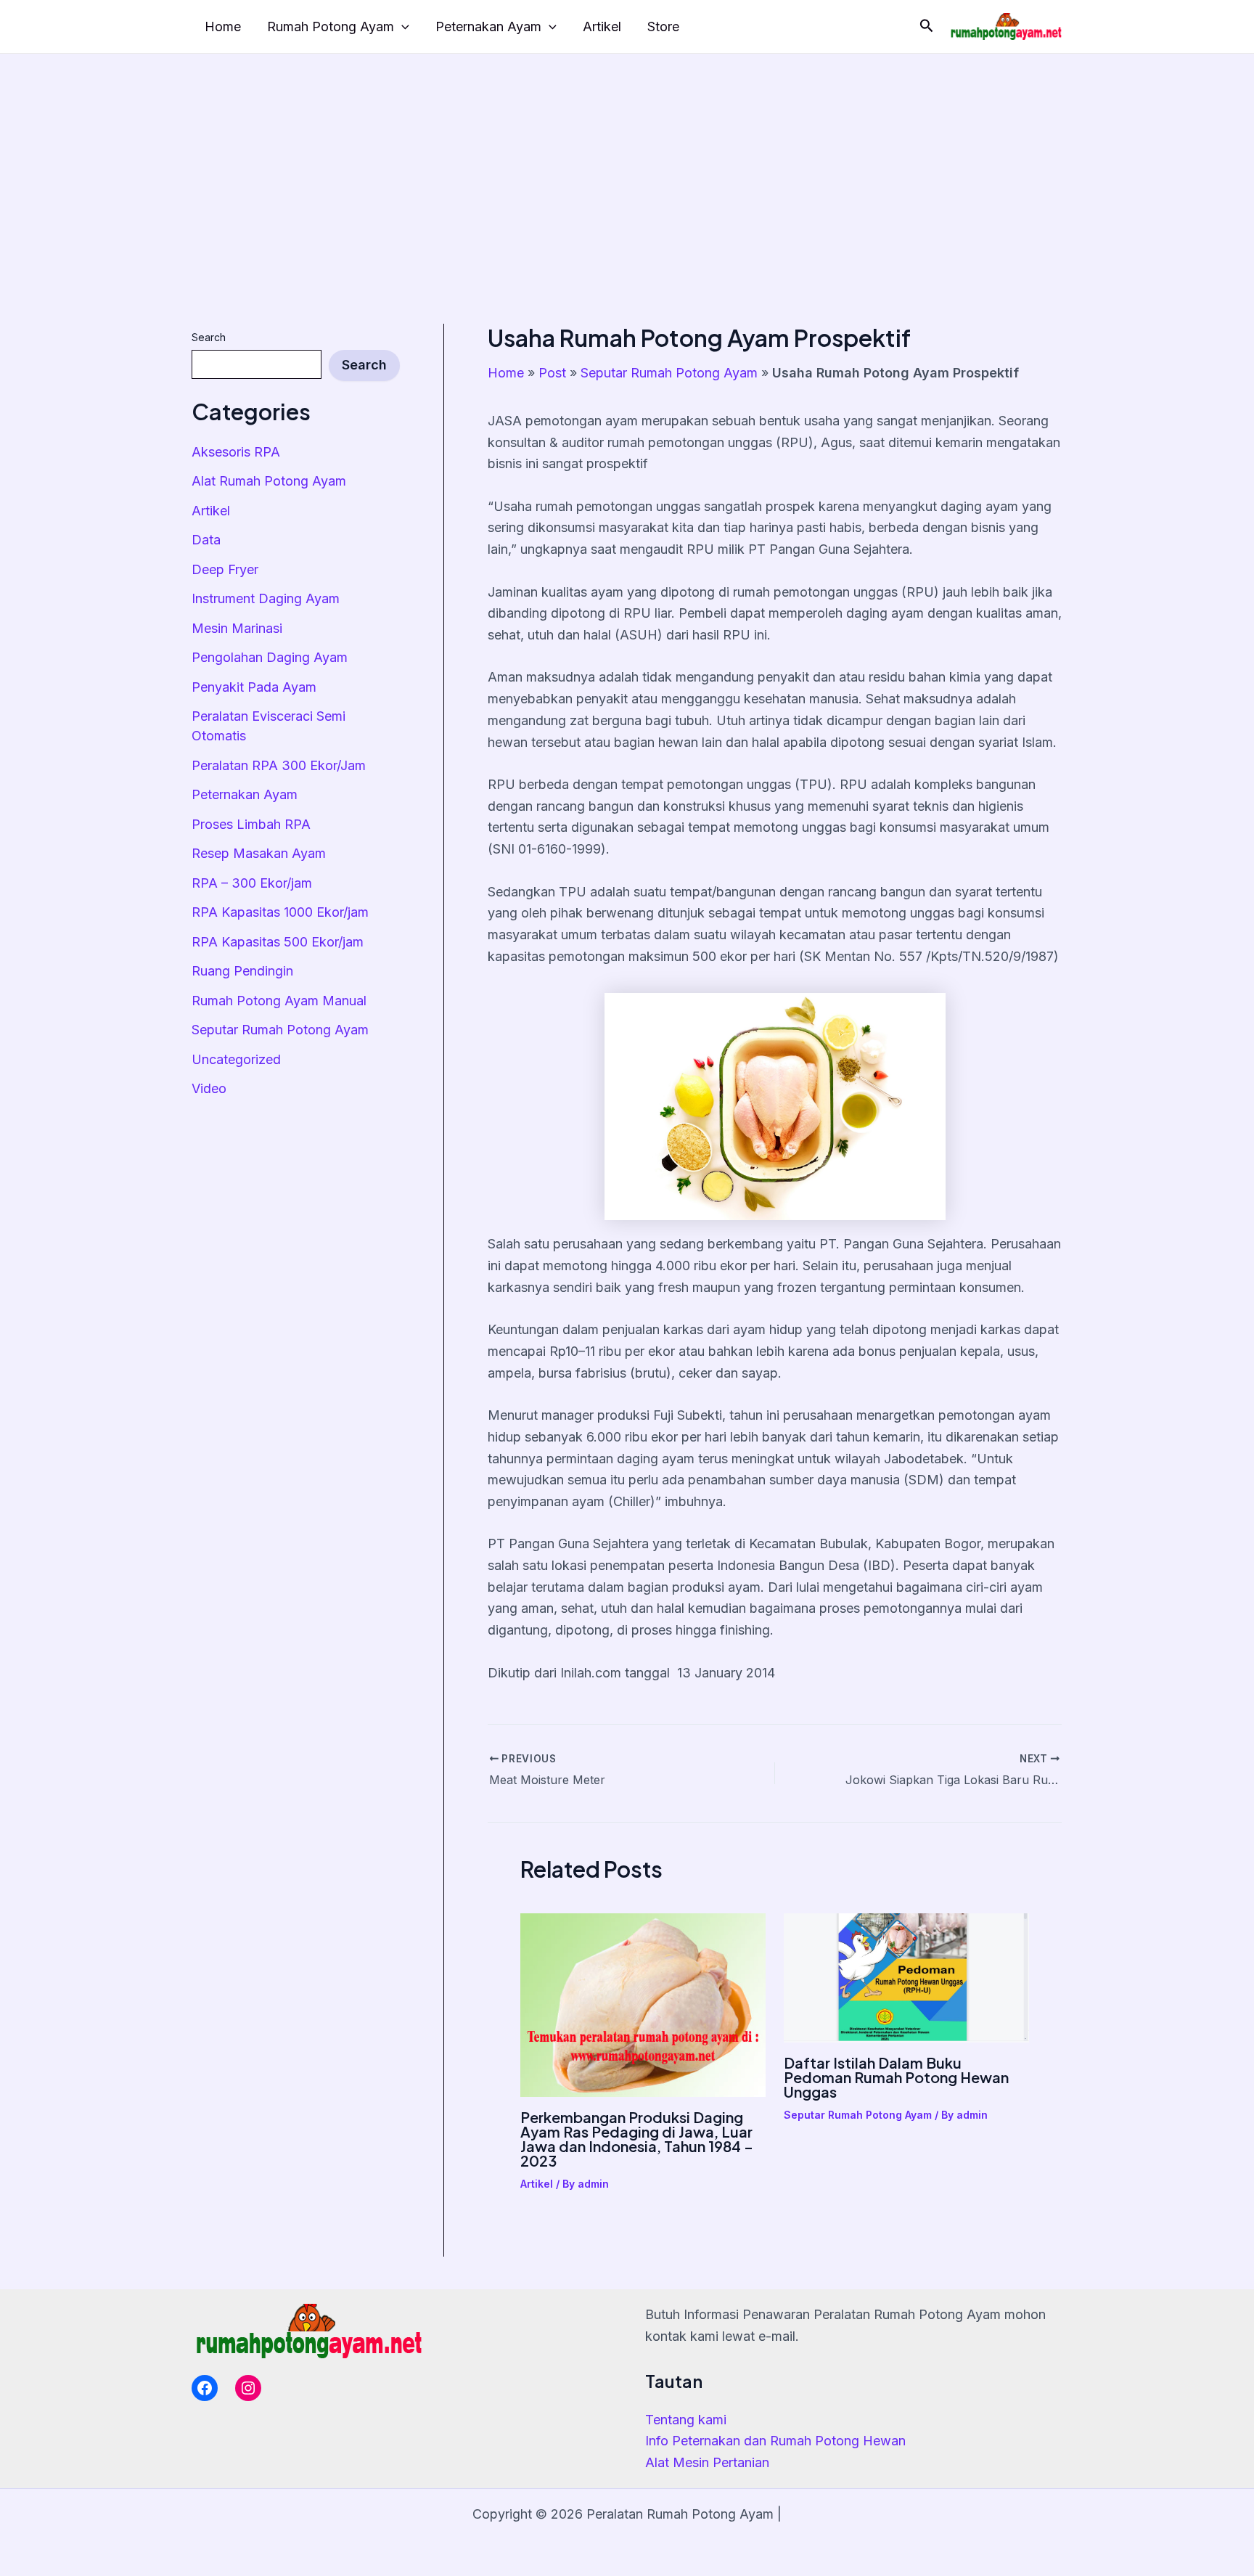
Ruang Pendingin (242, 971)
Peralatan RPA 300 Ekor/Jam (279, 765)
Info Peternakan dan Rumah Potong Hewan (775, 2441)
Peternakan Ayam (488, 26)
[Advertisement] (627, 163)
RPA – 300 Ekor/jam (252, 883)
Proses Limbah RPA (251, 824)
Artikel (602, 26)
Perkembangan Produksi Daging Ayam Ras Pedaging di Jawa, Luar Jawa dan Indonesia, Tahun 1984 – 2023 (637, 2139)
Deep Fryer (225, 569)
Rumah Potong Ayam (331, 26)
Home (223, 26)
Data (206, 540)
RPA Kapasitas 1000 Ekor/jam (280, 912)
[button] (927, 26)
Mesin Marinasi (237, 628)
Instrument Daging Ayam (266, 598)
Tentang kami (686, 2420)
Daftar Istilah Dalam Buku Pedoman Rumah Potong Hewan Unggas (896, 2077)
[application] (402, 27)
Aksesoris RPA (236, 452)
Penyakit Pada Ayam (254, 687)
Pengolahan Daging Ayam (270, 657)
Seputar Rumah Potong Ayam (280, 1030)
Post (552, 373)
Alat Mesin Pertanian (707, 2462)
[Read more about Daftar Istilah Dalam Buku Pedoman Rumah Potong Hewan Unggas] (906, 1977)
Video (209, 1088)
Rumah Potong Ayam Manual (279, 1001)
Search (209, 337)
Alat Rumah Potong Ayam (269, 481)
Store (663, 26)
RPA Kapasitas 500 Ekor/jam (278, 942)
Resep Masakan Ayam (259, 853)
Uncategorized (236, 1059)
